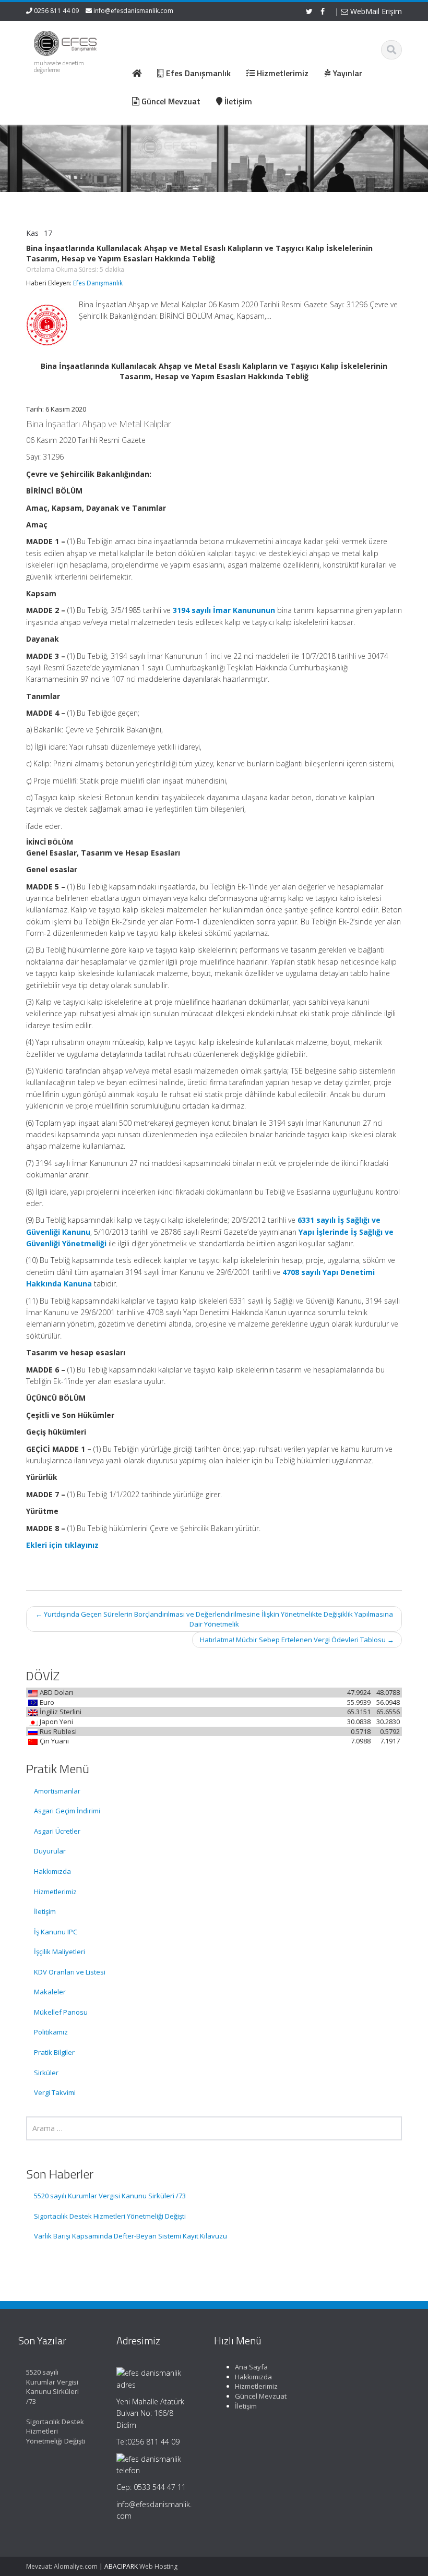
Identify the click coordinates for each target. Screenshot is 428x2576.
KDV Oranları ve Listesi (70, 1972)
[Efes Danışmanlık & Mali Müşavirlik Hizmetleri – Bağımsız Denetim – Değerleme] (67, 41)
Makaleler (50, 1992)
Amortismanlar (57, 1791)
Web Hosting (158, 2566)
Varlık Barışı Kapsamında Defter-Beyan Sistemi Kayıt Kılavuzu (130, 2236)
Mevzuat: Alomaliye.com (62, 2566)
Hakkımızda (52, 1871)
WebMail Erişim (375, 11)
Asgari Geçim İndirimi (67, 1811)
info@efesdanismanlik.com (133, 11)
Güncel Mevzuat (261, 2396)
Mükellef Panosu (61, 2012)
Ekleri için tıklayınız (62, 1545)
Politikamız (51, 2032)
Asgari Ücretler (57, 1831)
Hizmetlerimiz (55, 1892)
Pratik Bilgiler (54, 2052)
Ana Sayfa (251, 2367)
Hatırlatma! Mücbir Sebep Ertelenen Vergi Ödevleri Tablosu (297, 1640)
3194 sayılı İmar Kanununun (224, 610)
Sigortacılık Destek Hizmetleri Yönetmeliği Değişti (110, 2216)
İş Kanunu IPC (56, 1932)
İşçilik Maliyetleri (60, 1952)
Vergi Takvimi (55, 2092)
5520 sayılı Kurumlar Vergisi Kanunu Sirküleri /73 (110, 2196)
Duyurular (50, 1851)
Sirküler (46, 2073)
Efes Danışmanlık (98, 283)
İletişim (45, 1911)
